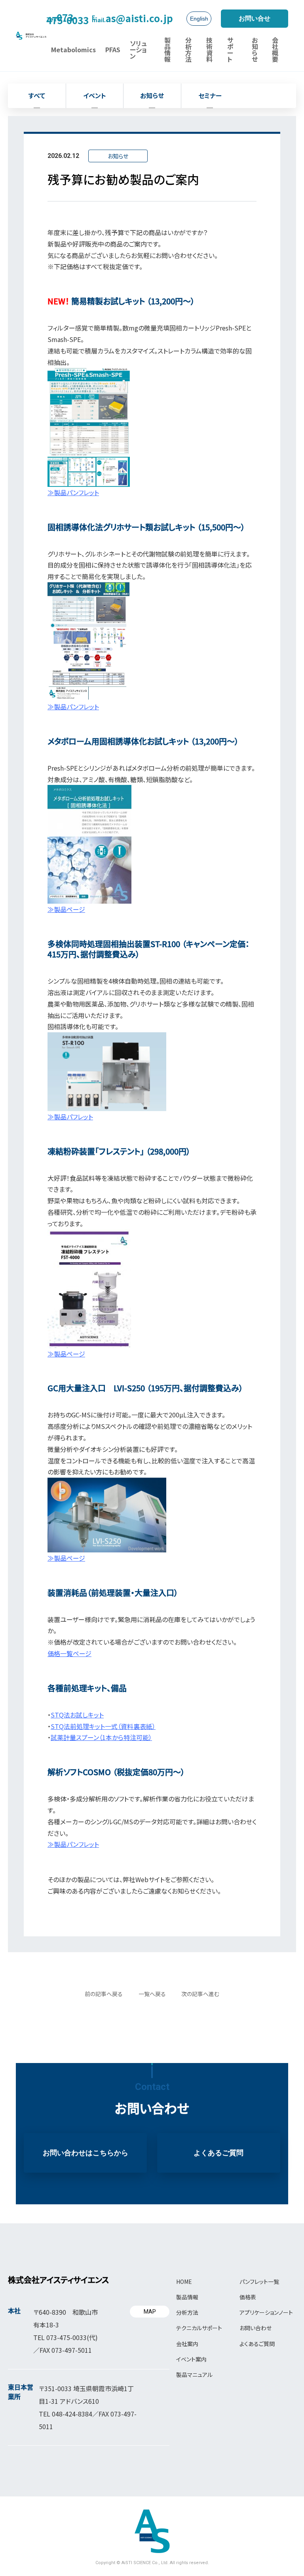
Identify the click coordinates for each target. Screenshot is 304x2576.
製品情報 (187, 2297)
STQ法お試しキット (77, 1715)
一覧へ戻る (152, 1994)
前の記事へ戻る (104, 1994)
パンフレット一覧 (259, 2282)
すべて (37, 95)
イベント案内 (191, 2359)
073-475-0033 (67, 18)
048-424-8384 (72, 2414)
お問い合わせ (256, 2328)
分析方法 (187, 2312)
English (199, 19)
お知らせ (152, 95)
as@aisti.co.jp (132, 18)
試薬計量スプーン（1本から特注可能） (101, 1737)
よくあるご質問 (218, 2153)
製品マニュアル (194, 2375)
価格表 (248, 2297)
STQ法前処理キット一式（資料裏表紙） (103, 1726)
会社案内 (187, 2344)
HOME (184, 2282)
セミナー (210, 95)
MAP (150, 2312)
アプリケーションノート (266, 2312)
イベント (95, 95)
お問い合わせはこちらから (85, 2153)
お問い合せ (255, 18)
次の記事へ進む (200, 1994)
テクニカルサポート (199, 2328)
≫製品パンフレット (73, 1844)
